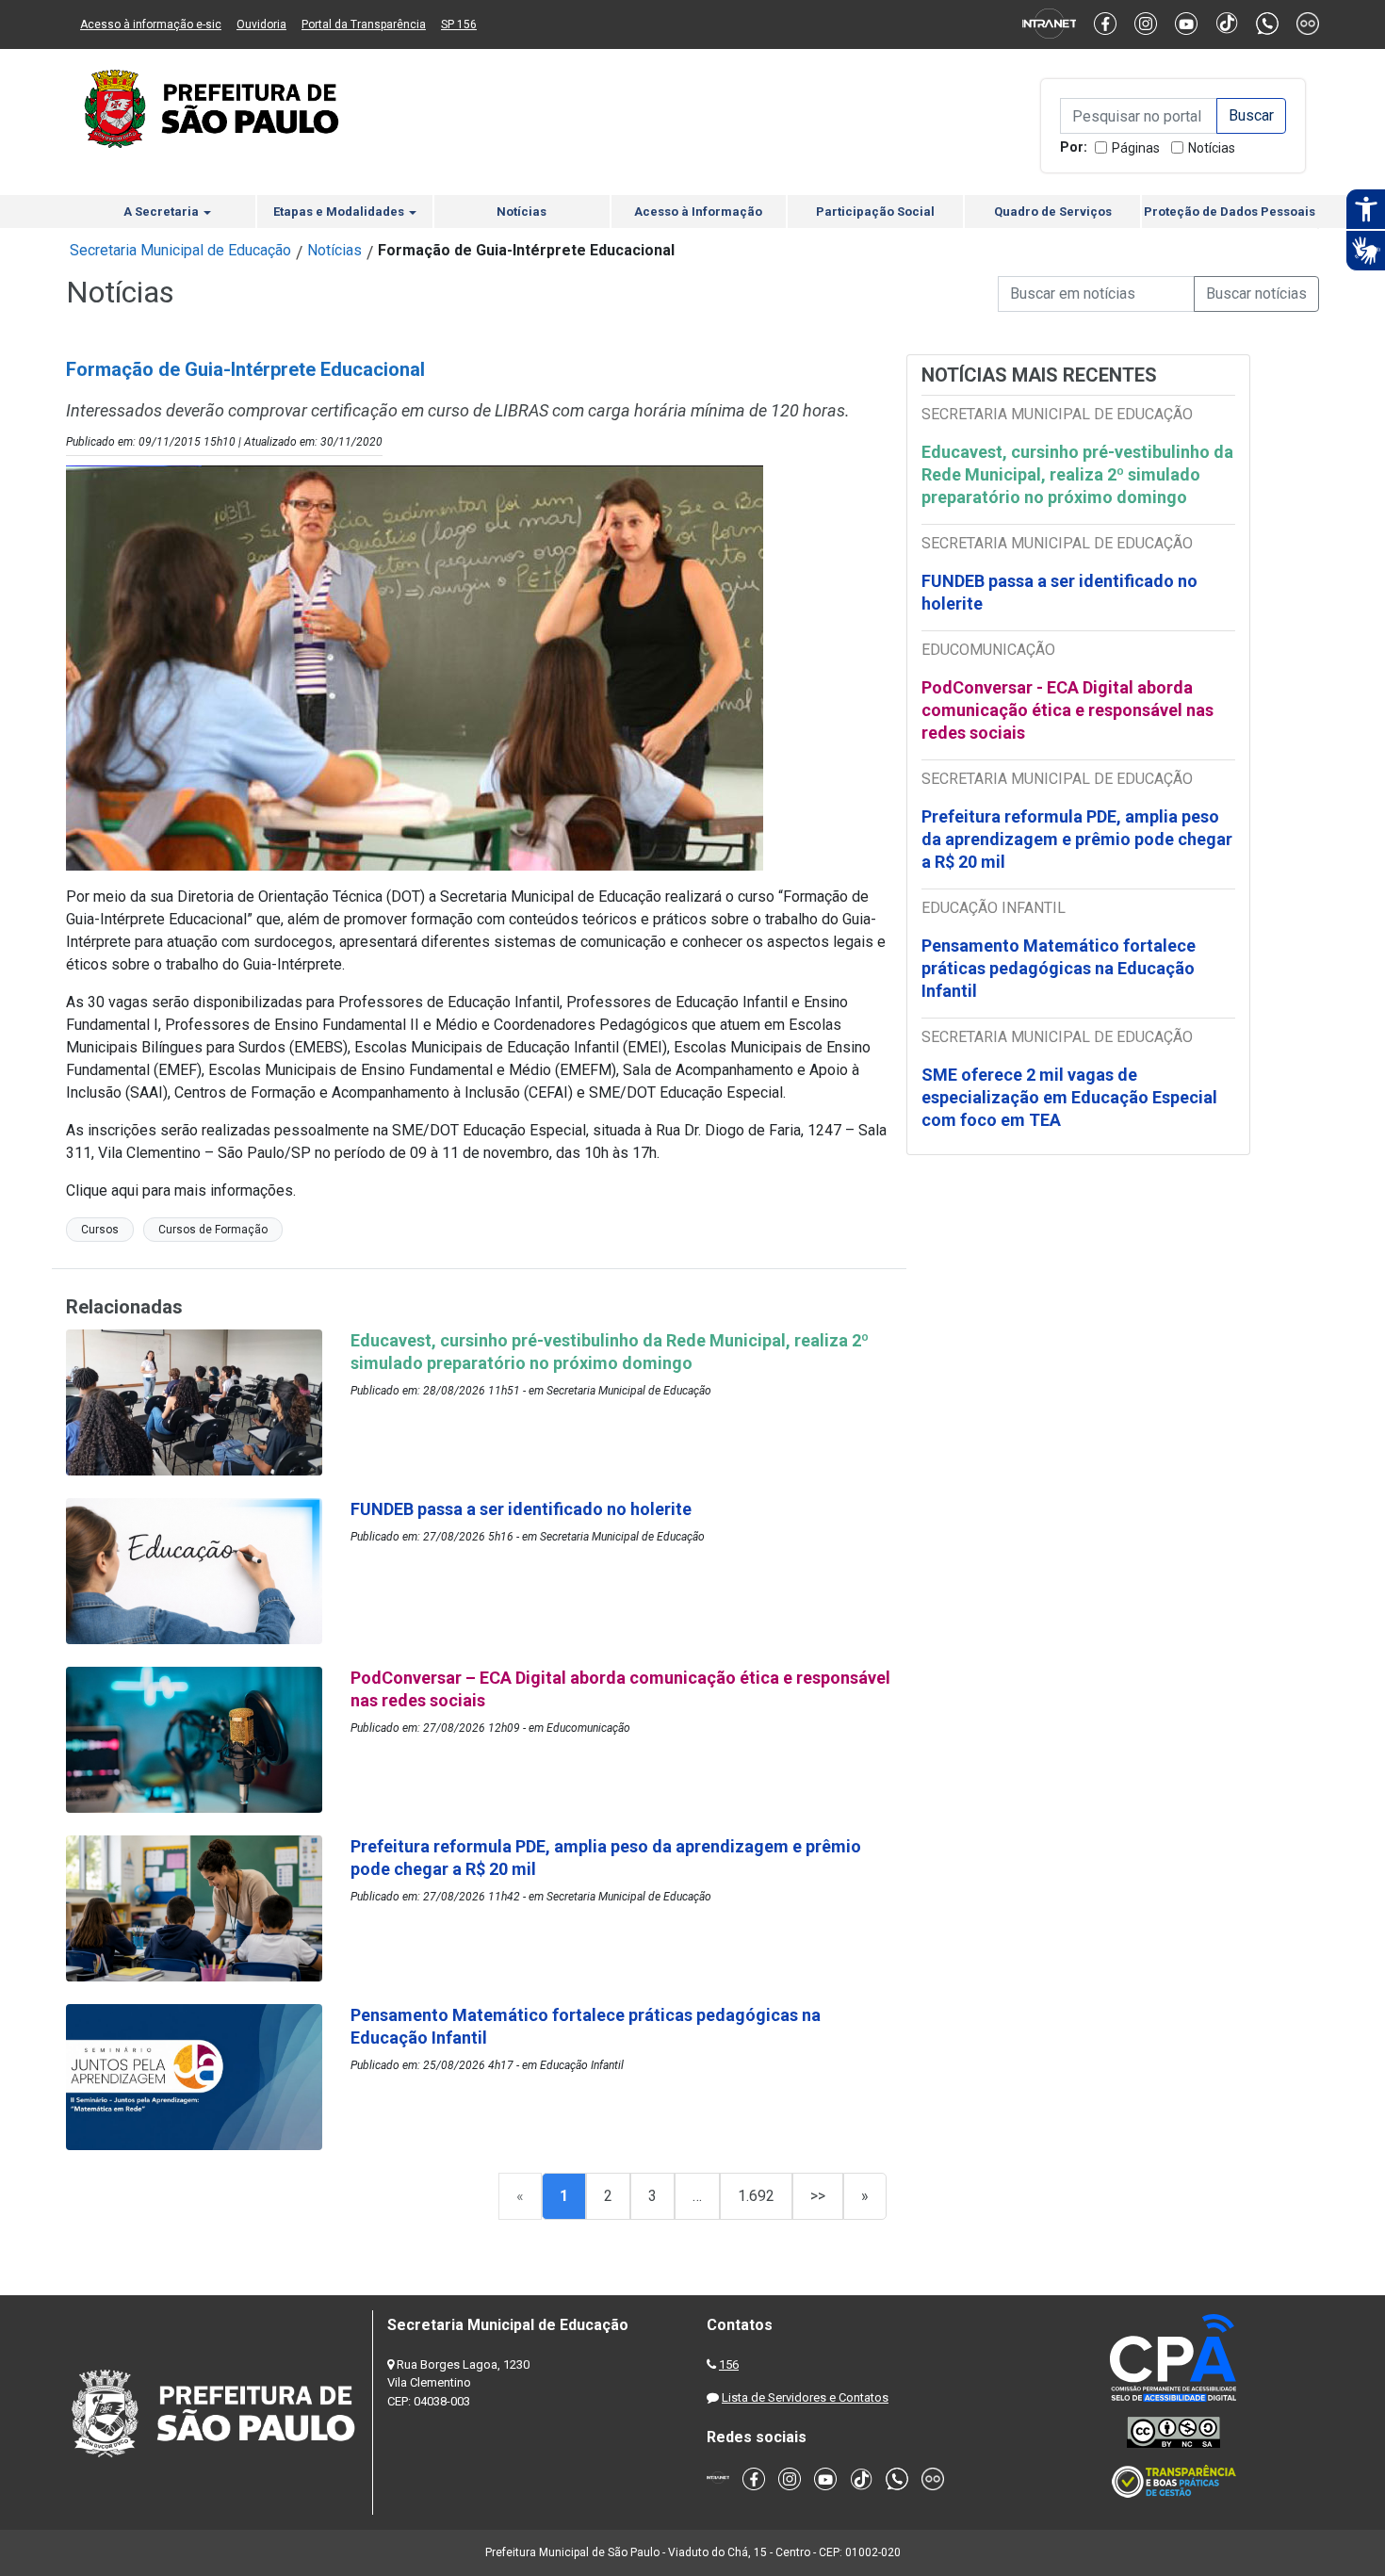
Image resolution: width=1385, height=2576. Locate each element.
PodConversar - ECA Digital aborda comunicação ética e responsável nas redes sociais (1067, 710)
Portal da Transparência (364, 24)
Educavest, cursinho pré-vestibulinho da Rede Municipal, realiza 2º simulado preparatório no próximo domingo (1077, 474)
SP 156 (459, 24)
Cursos (100, 1230)
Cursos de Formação (213, 1230)
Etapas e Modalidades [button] (340, 212)
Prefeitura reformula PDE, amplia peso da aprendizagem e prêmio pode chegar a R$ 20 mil (1077, 839)
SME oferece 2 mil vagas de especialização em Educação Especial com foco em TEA (1069, 1097)
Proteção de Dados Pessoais (1230, 212)
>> (818, 2196)
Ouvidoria (261, 24)
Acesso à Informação (698, 212)
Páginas (1136, 148)
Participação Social (875, 212)
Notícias (1212, 148)
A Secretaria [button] (163, 212)
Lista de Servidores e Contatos (805, 2397)
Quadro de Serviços (1053, 212)
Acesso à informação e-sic (151, 24)
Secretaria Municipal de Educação (180, 250)
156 (729, 2364)
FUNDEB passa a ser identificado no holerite (1059, 592)
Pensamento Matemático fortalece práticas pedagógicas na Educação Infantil (1059, 968)
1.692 (756, 2196)
